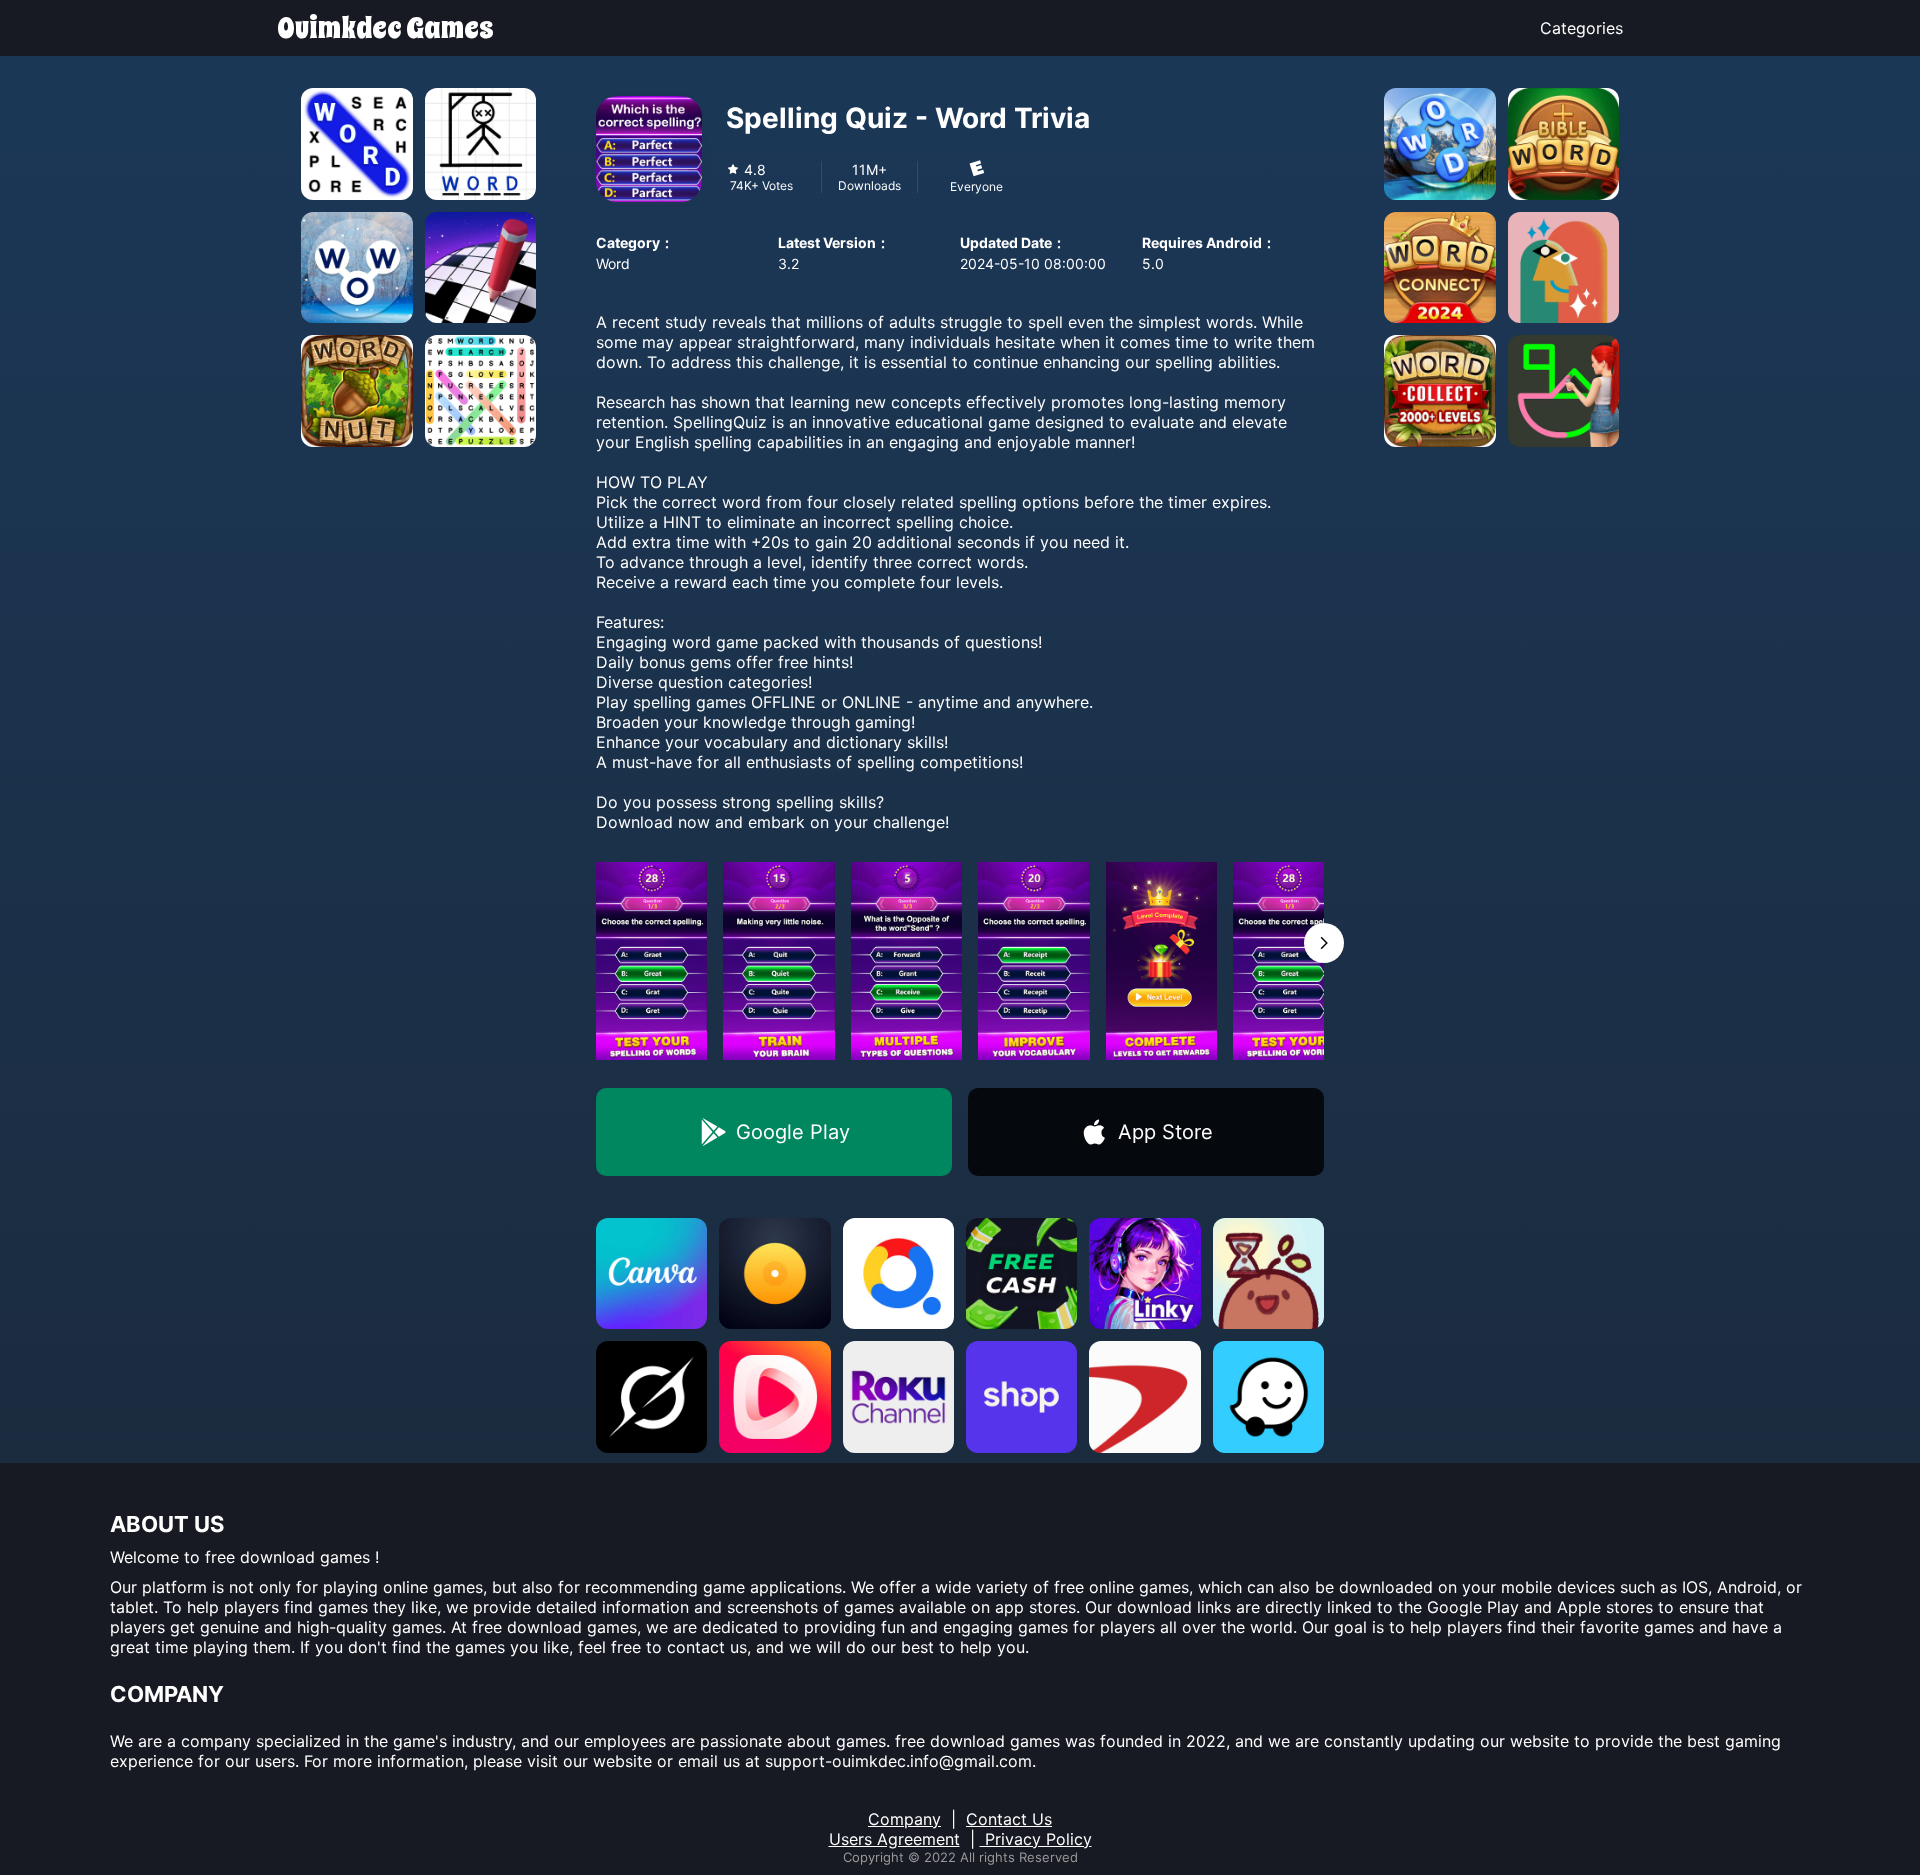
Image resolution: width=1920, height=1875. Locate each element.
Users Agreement (894, 1839)
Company (904, 1819)
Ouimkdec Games (385, 28)
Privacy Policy (1036, 1839)
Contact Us (1009, 1819)
